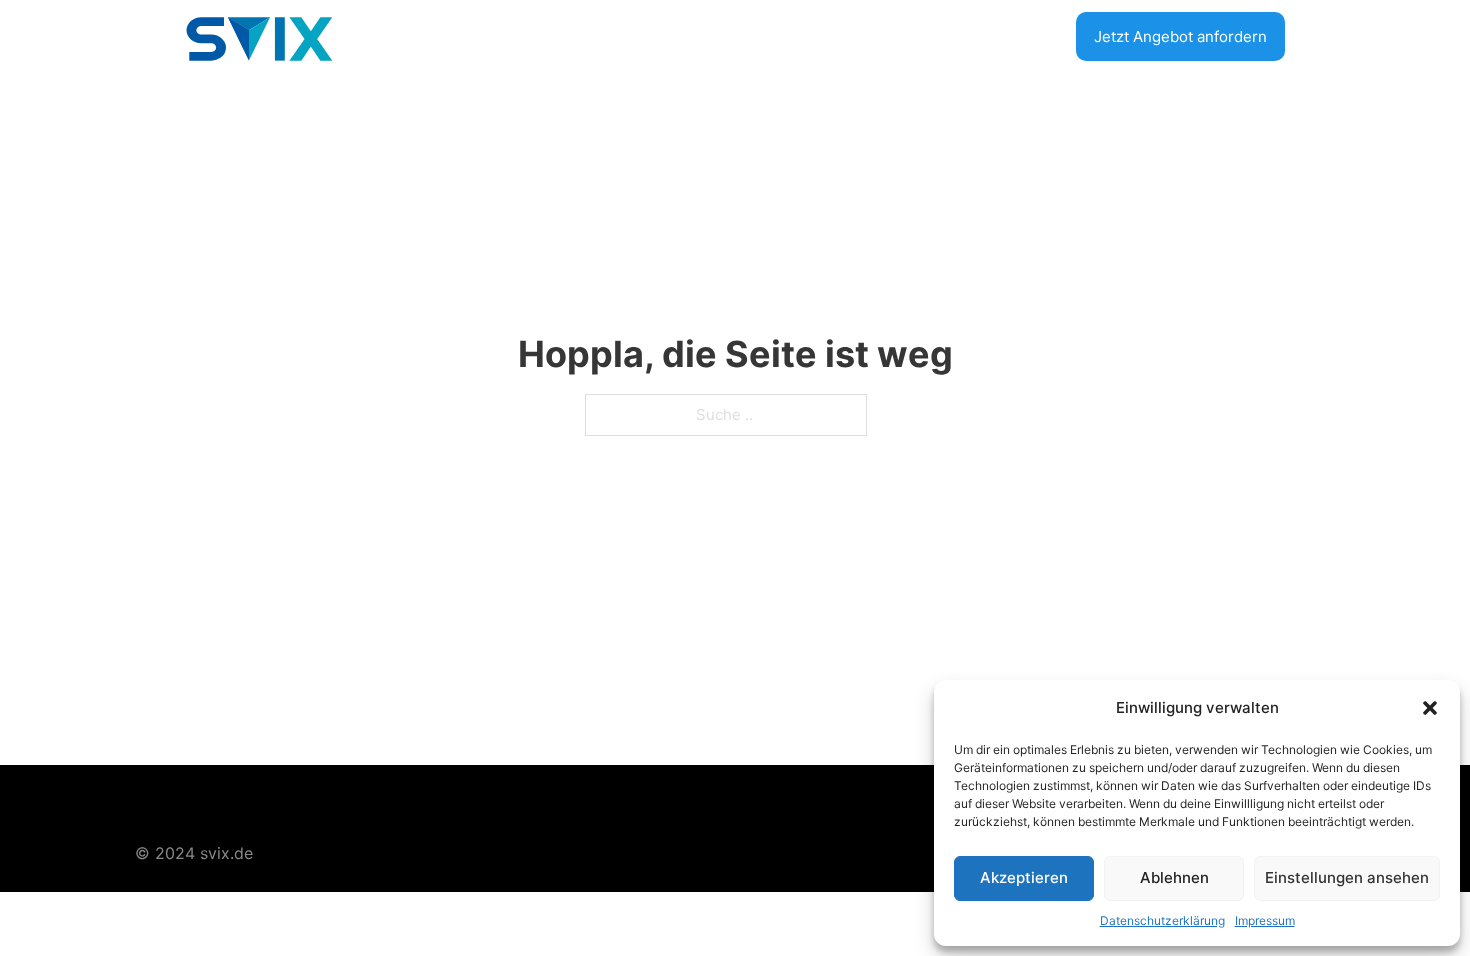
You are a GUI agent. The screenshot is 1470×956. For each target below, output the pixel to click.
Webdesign (580, 36)
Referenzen (1001, 36)
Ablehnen (1174, 877)
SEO (669, 36)
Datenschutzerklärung (1162, 920)
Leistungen (880, 36)
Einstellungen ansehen (1347, 877)
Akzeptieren (1024, 877)
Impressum (1265, 920)
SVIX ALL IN (760, 36)
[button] (1430, 708)
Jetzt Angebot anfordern (1180, 36)
